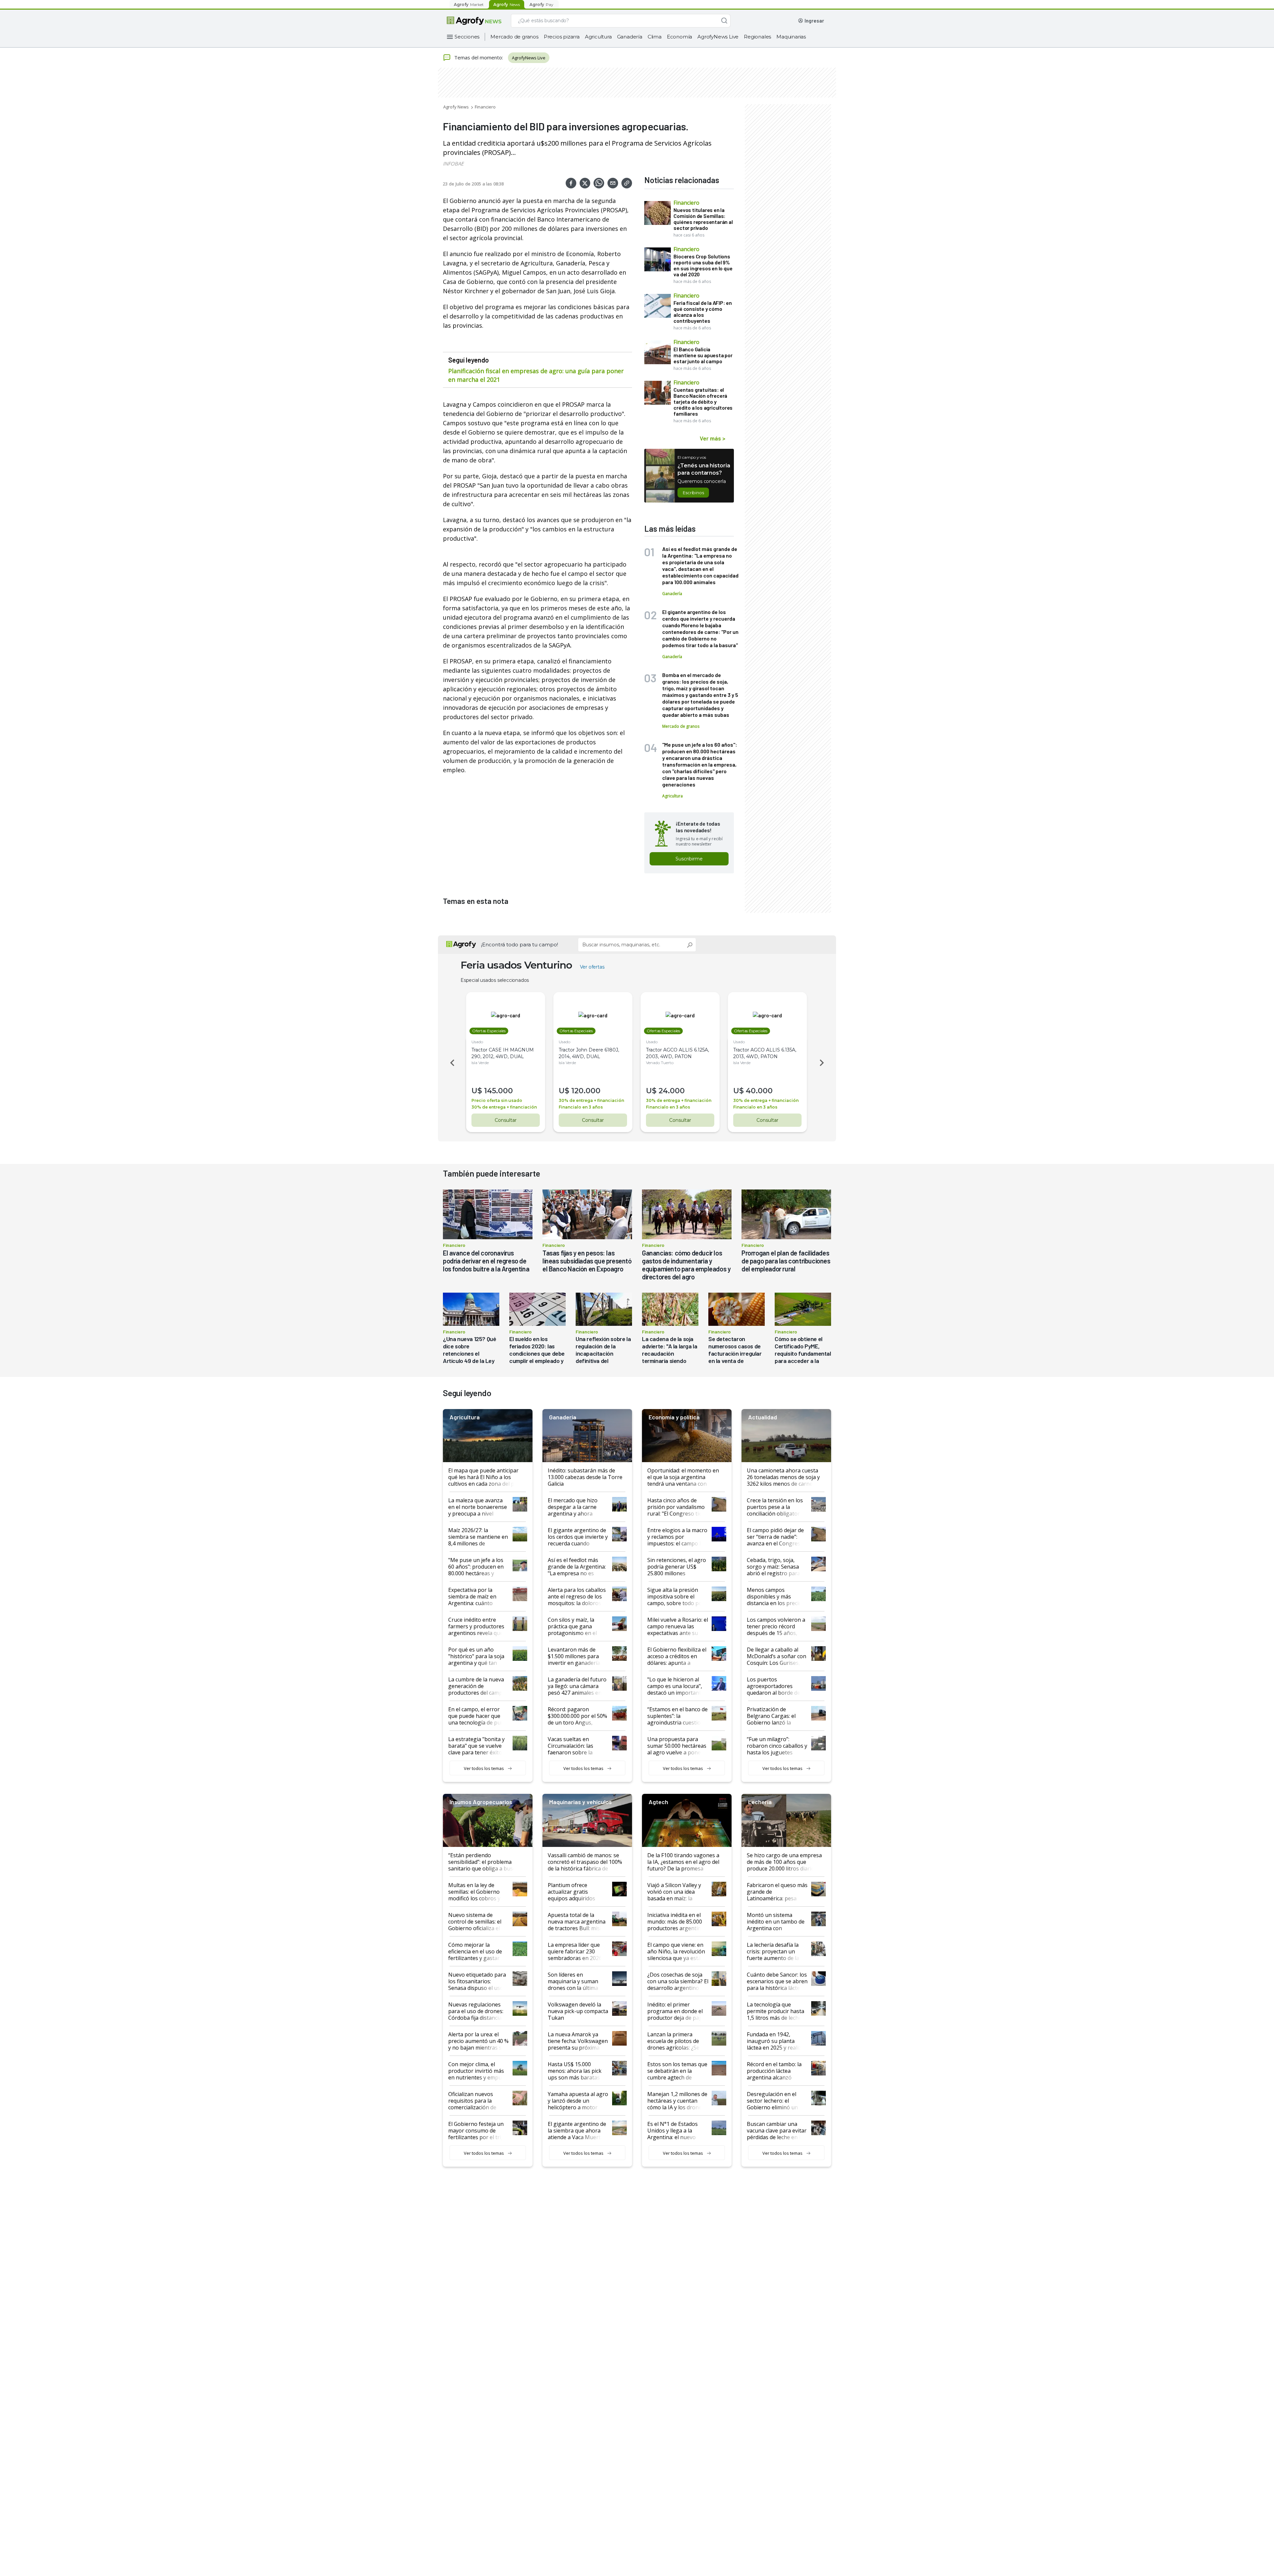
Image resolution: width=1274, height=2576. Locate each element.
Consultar (506, 1120)
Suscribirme (689, 859)
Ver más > (712, 438)
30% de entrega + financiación (504, 1107)
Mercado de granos (514, 37)
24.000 (672, 1091)
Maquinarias (791, 37)
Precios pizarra (562, 37)
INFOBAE (453, 164)
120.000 (586, 1091)
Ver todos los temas (484, 1768)
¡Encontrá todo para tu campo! (520, 945)
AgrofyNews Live (718, 37)
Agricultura (598, 37)
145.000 (498, 1091)
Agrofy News (456, 107)
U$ (477, 1091)
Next (823, 1063)
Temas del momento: (479, 57)
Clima (655, 37)
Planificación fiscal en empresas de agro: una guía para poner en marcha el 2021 (536, 375)
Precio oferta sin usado (497, 1100)
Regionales (757, 37)
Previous (451, 1063)
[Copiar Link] (627, 183)
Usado (477, 1042)
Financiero (485, 107)
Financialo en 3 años (581, 1107)
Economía (679, 37)
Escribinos (693, 493)
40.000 (759, 1091)
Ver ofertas (592, 967)
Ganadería (630, 37)
